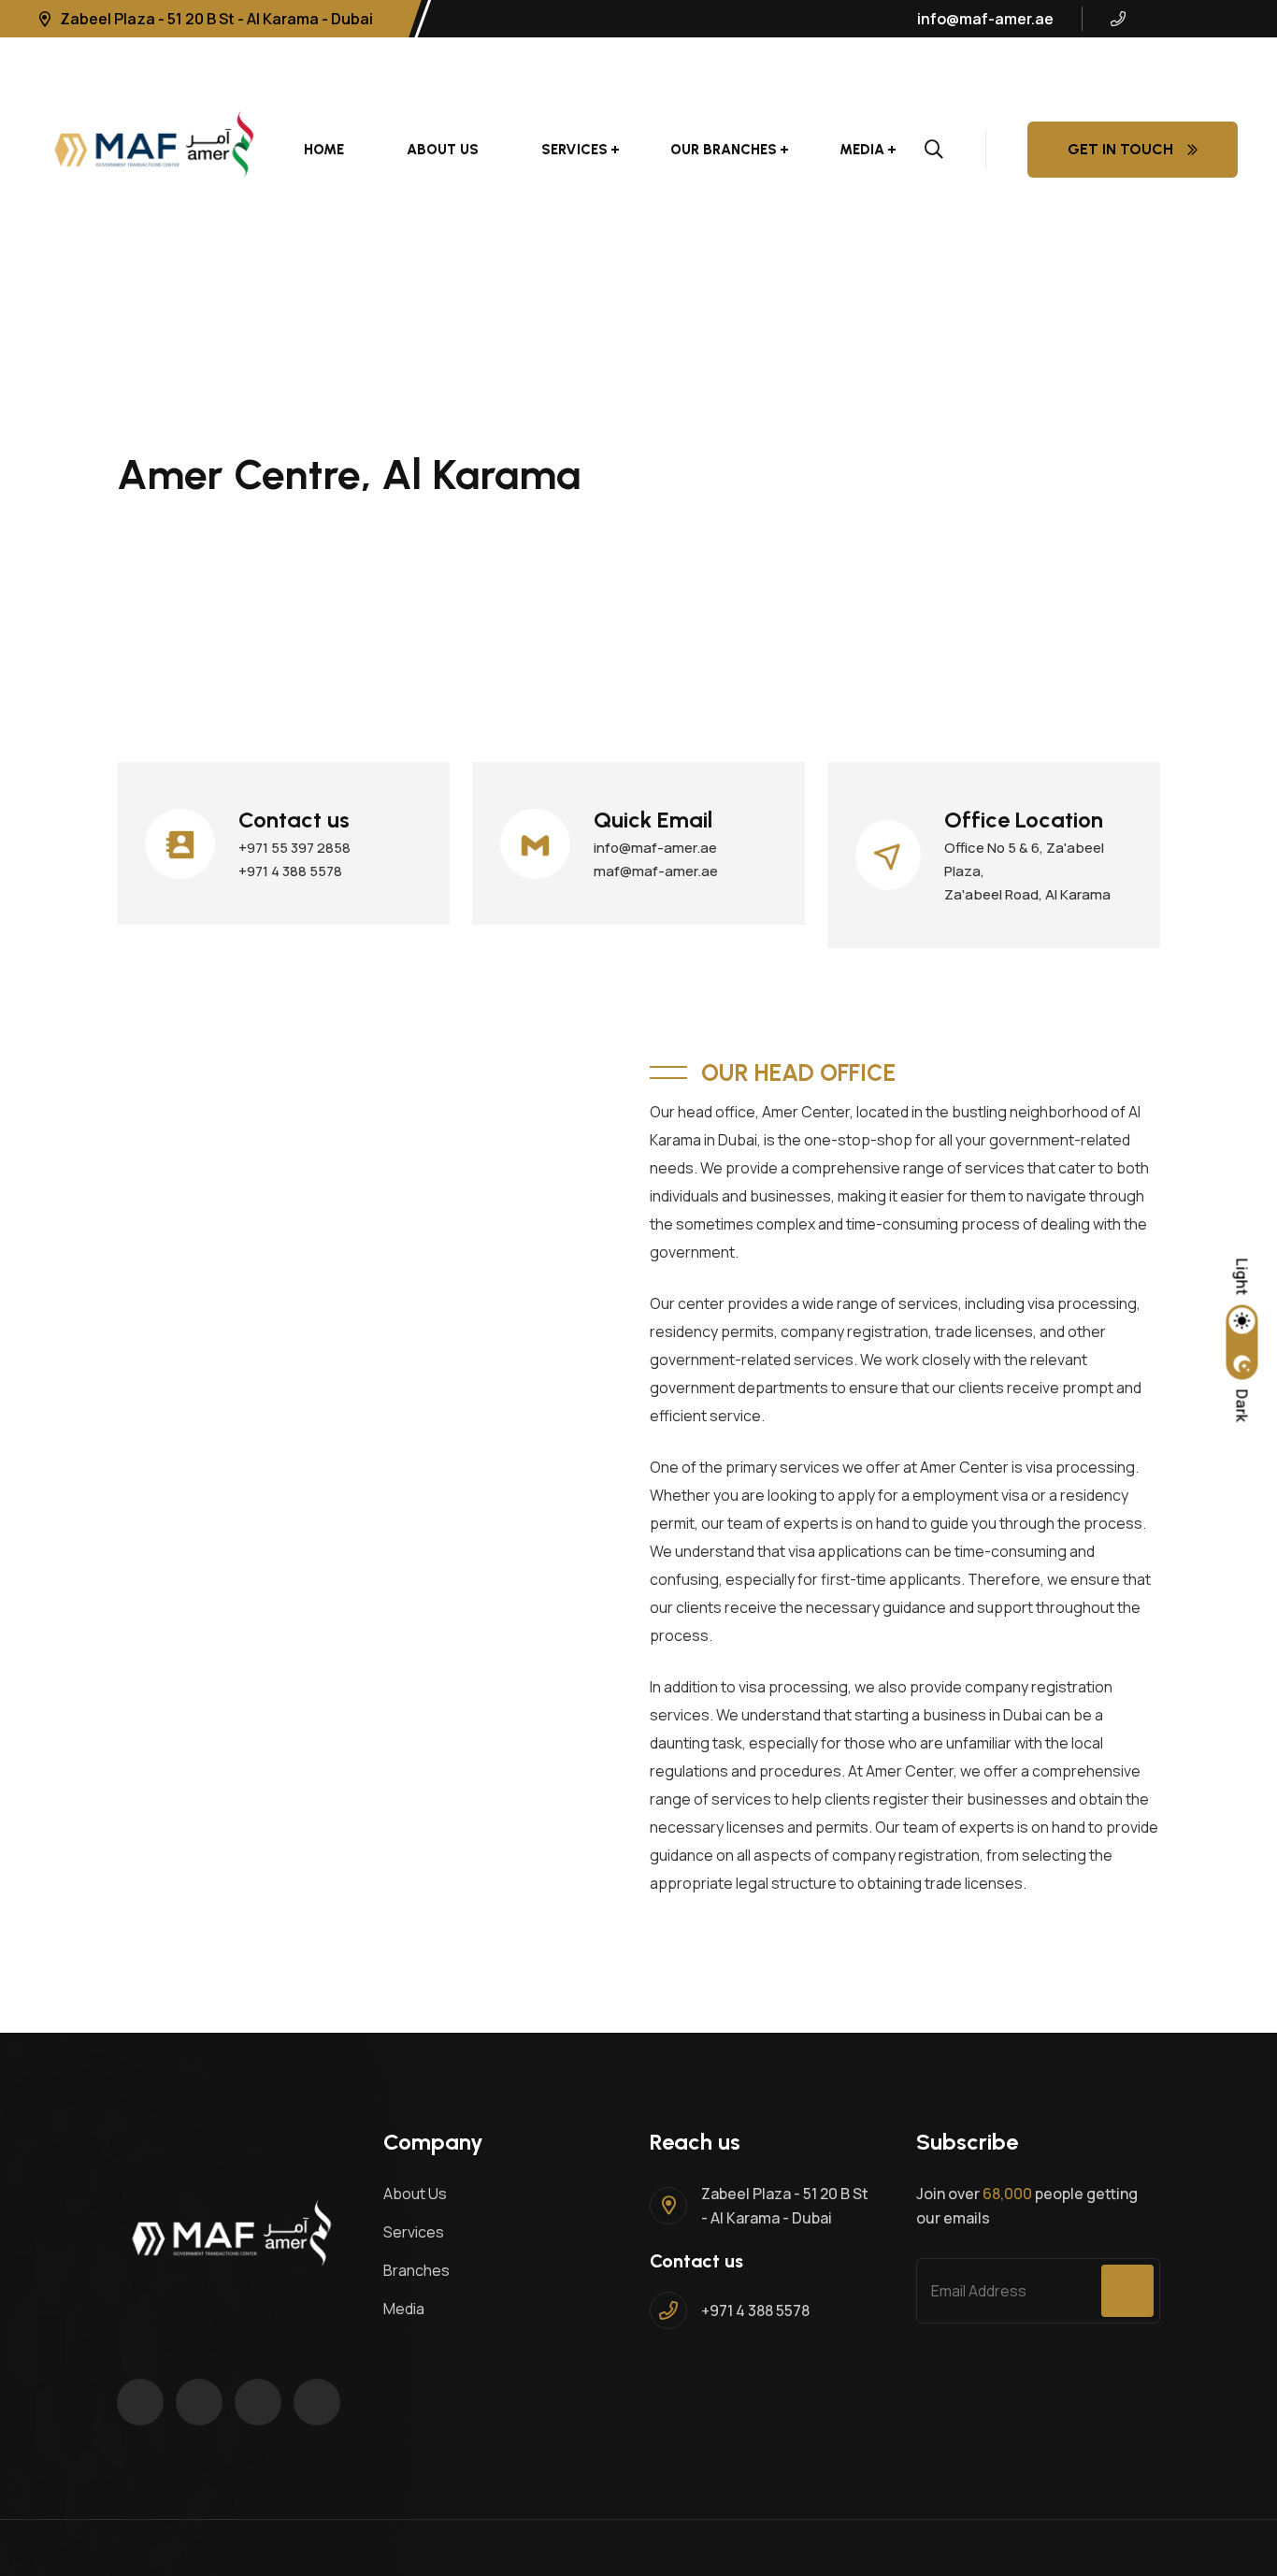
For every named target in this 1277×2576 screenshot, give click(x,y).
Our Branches (724, 150)
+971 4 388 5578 (290, 871)
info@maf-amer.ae (985, 19)
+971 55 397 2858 (294, 848)
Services (574, 150)
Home (324, 150)
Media (862, 150)
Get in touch (1120, 149)
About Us (443, 150)
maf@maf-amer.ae (656, 871)
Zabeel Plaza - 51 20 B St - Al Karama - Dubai (216, 19)
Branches (228, 437)
